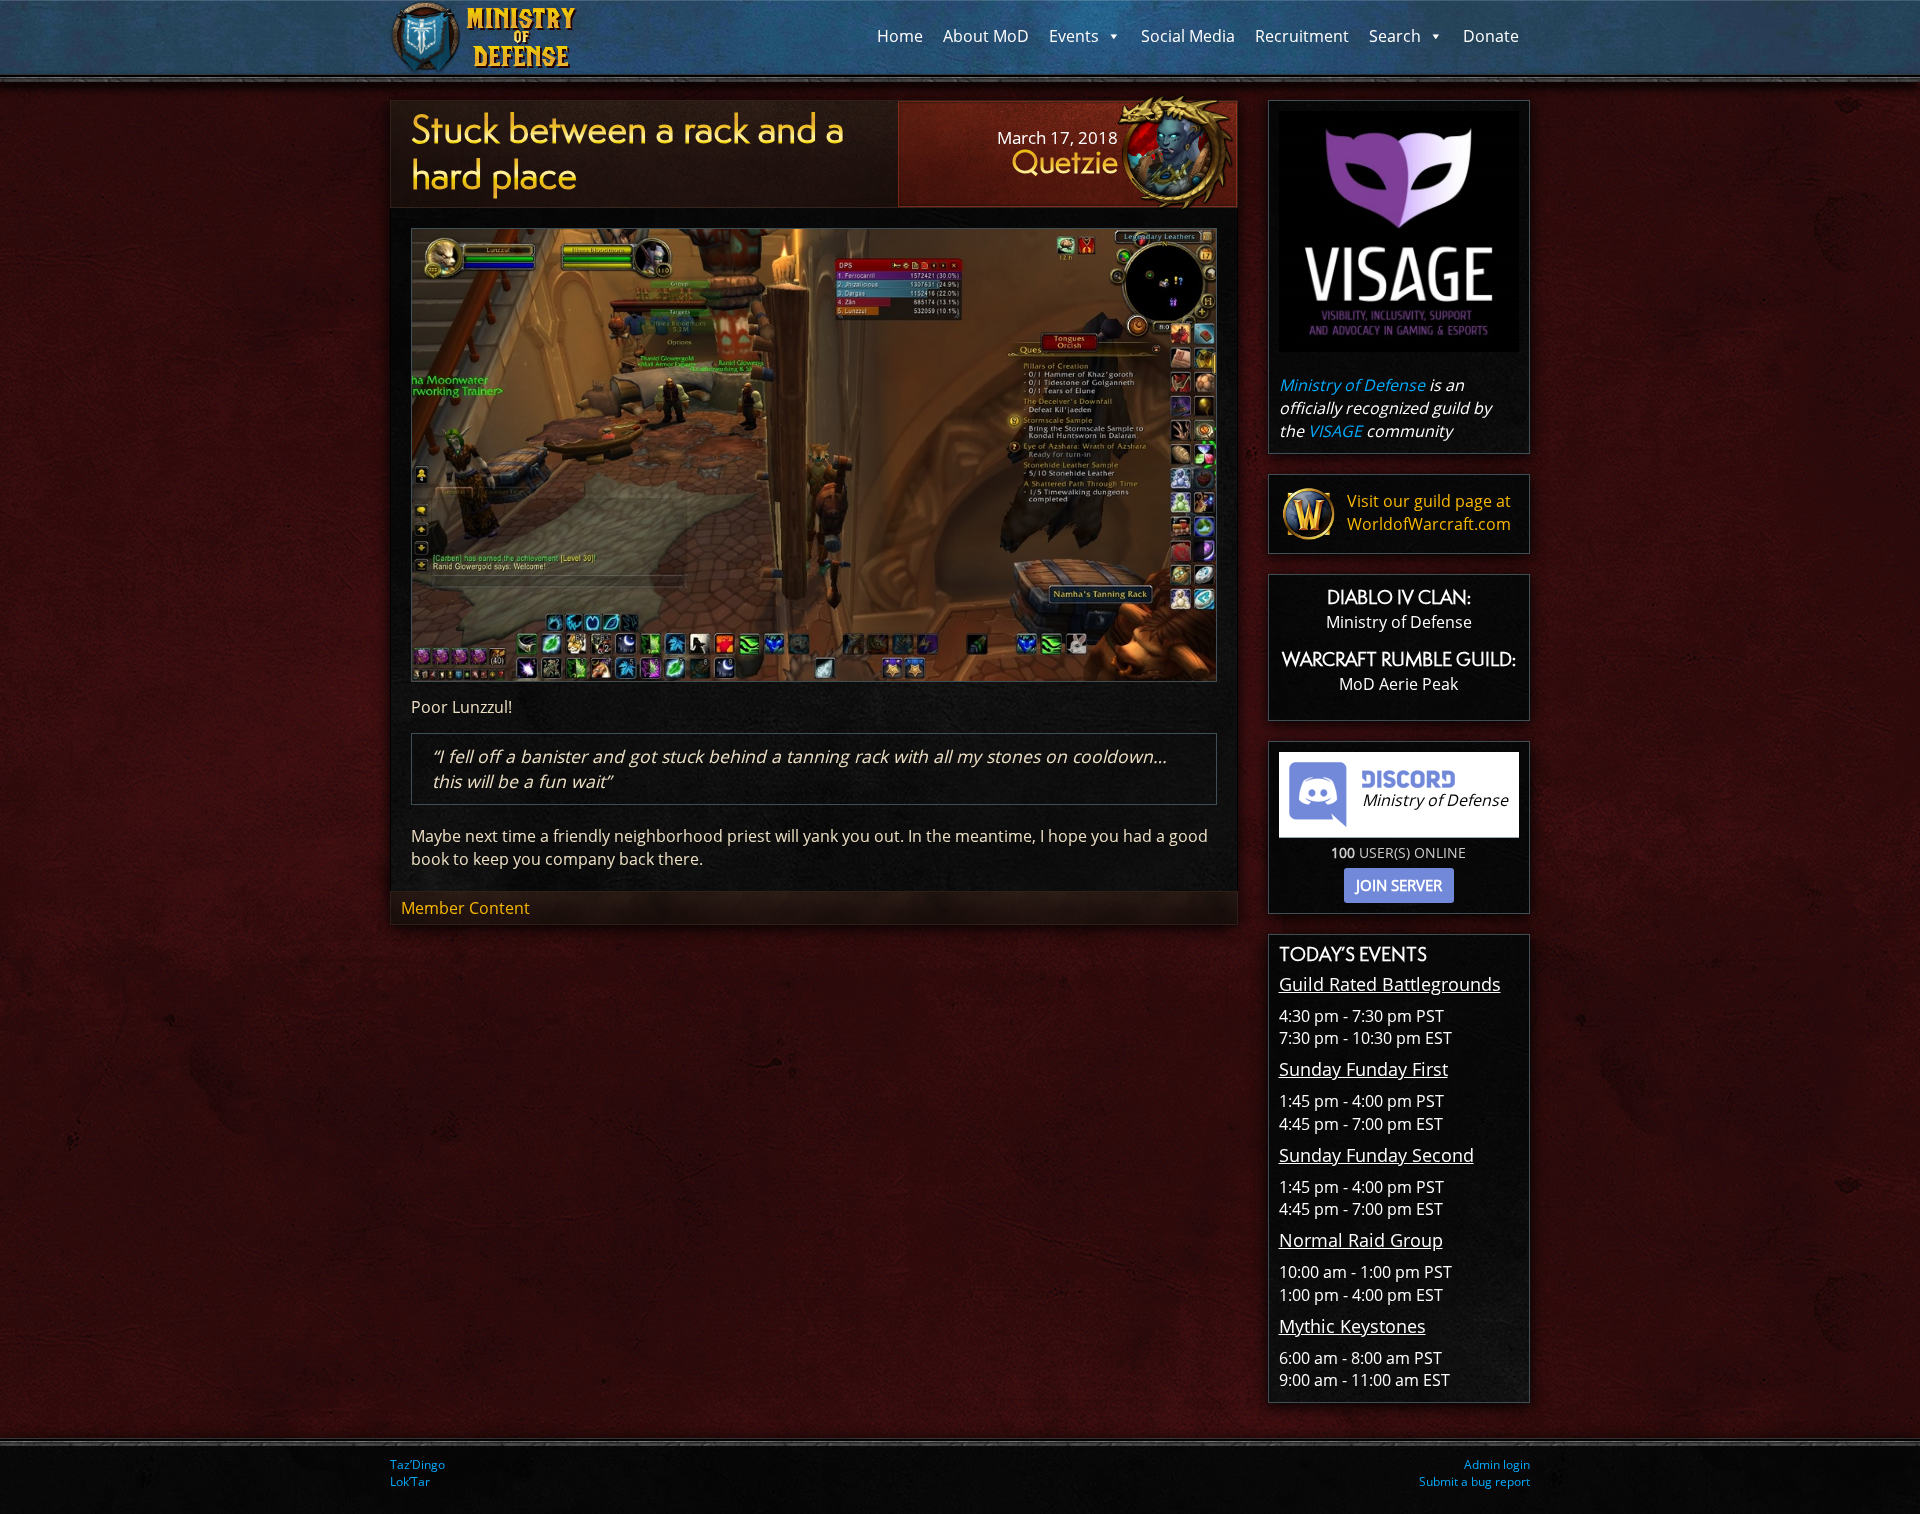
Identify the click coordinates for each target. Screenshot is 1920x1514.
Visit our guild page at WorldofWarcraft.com (1429, 512)
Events (1074, 36)
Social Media (1188, 36)
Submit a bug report (1474, 1481)
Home (900, 36)
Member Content (465, 908)
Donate (1491, 36)
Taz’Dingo (417, 1464)
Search (1395, 36)
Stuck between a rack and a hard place (627, 153)
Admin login (1497, 1464)
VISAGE (1335, 431)
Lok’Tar (410, 1481)
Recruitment (1302, 36)
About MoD (986, 36)
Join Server (1399, 885)
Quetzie (1064, 162)
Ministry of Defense (1352, 385)
